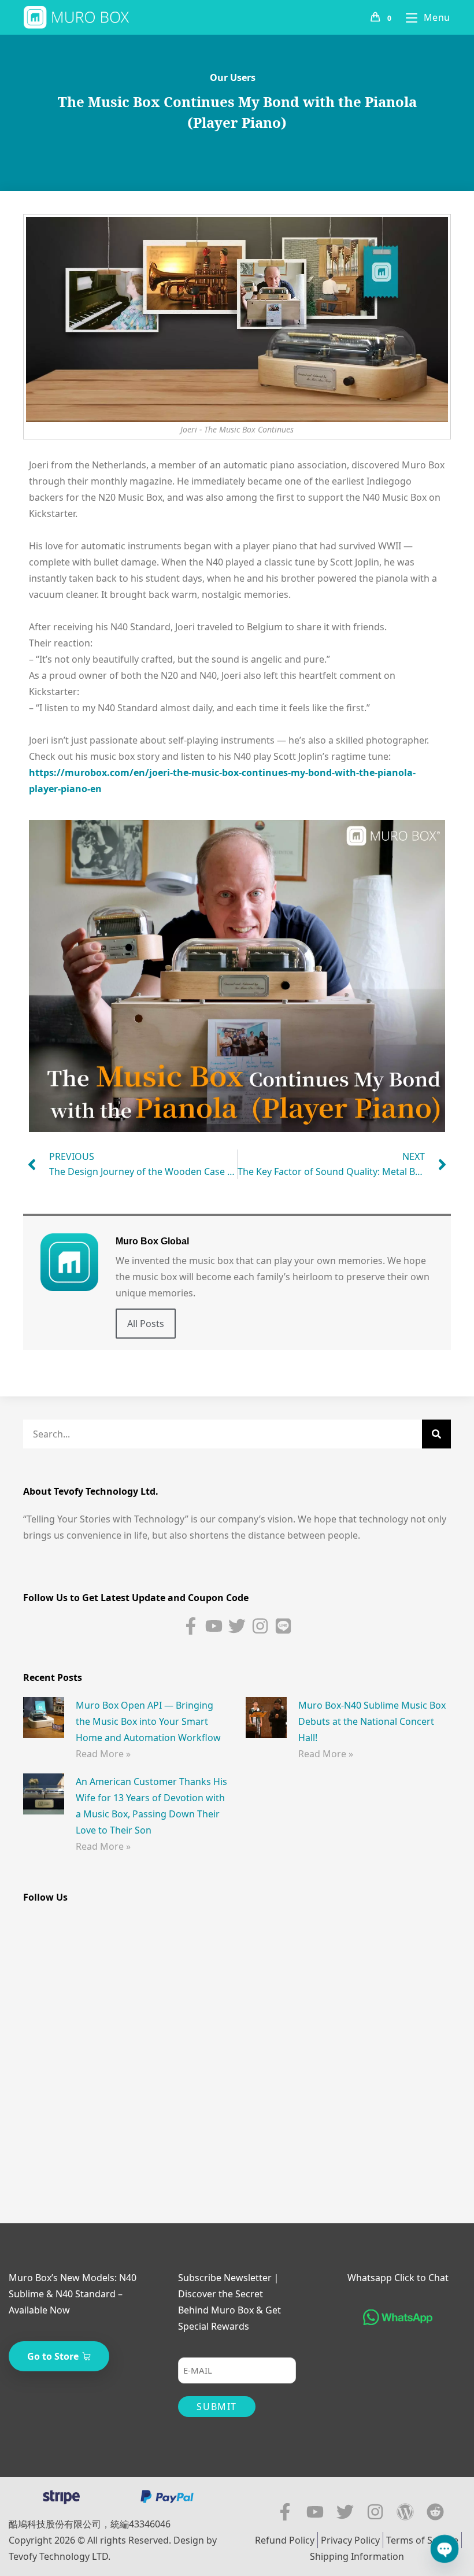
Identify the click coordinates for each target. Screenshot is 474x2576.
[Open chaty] (445, 2549)
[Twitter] (237, 1626)
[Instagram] (260, 1626)
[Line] (283, 1626)
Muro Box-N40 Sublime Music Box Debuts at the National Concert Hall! (372, 1721)
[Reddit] (435, 2512)
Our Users (233, 77)
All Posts (146, 1324)
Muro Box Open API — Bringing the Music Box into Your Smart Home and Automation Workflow (148, 1721)
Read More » (103, 1754)
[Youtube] (214, 1626)
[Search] (436, 1434)
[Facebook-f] (191, 1626)
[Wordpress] (405, 2512)
